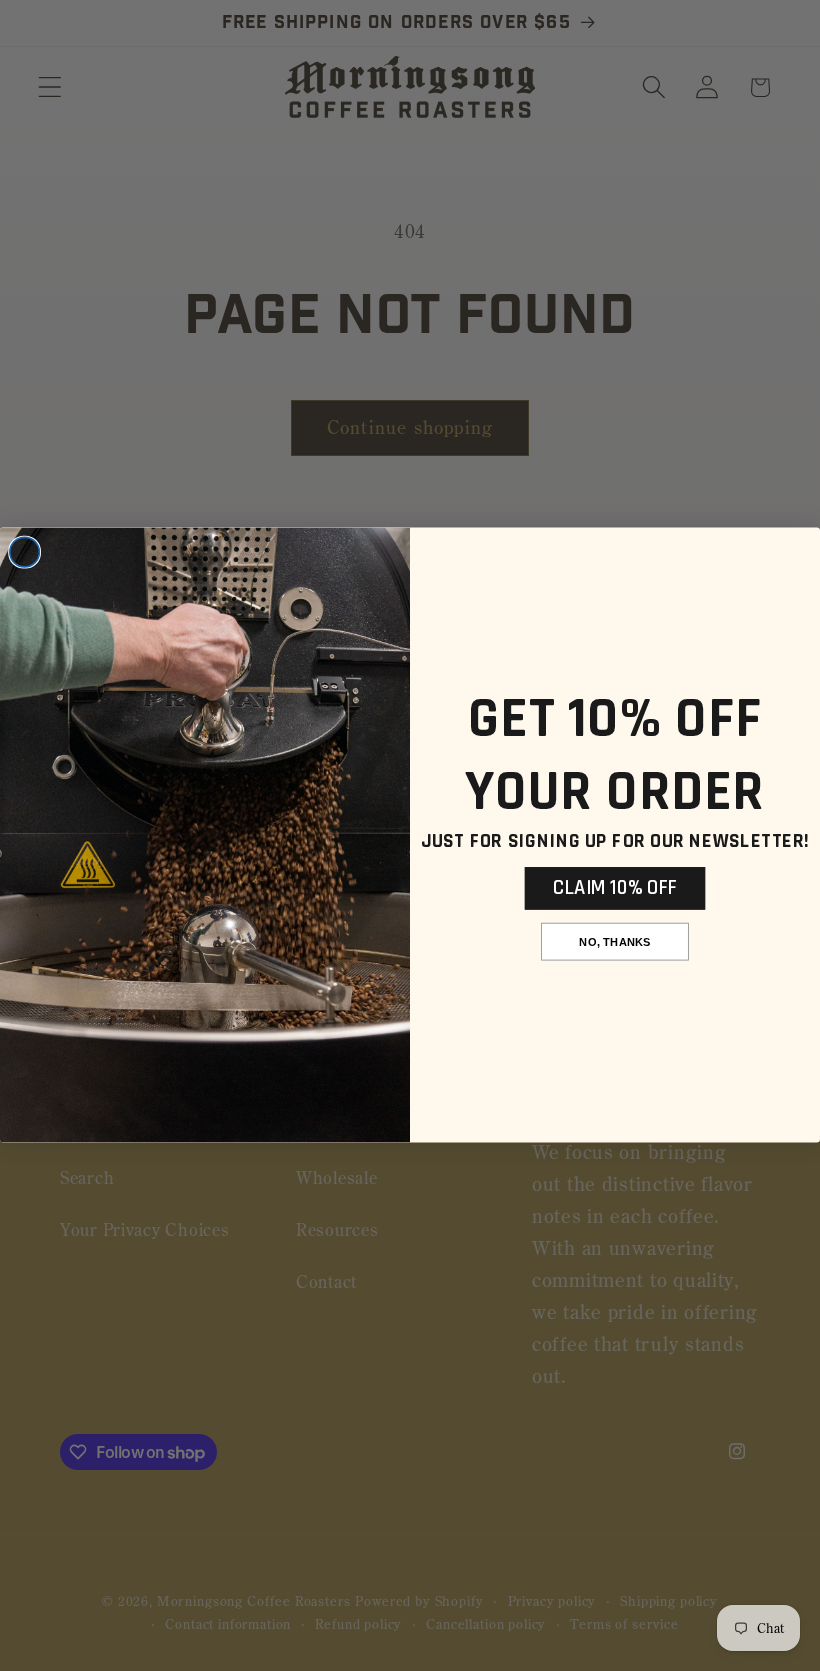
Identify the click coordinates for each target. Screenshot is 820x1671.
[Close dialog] (25, 553)
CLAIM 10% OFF (615, 888)
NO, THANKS (614, 942)
